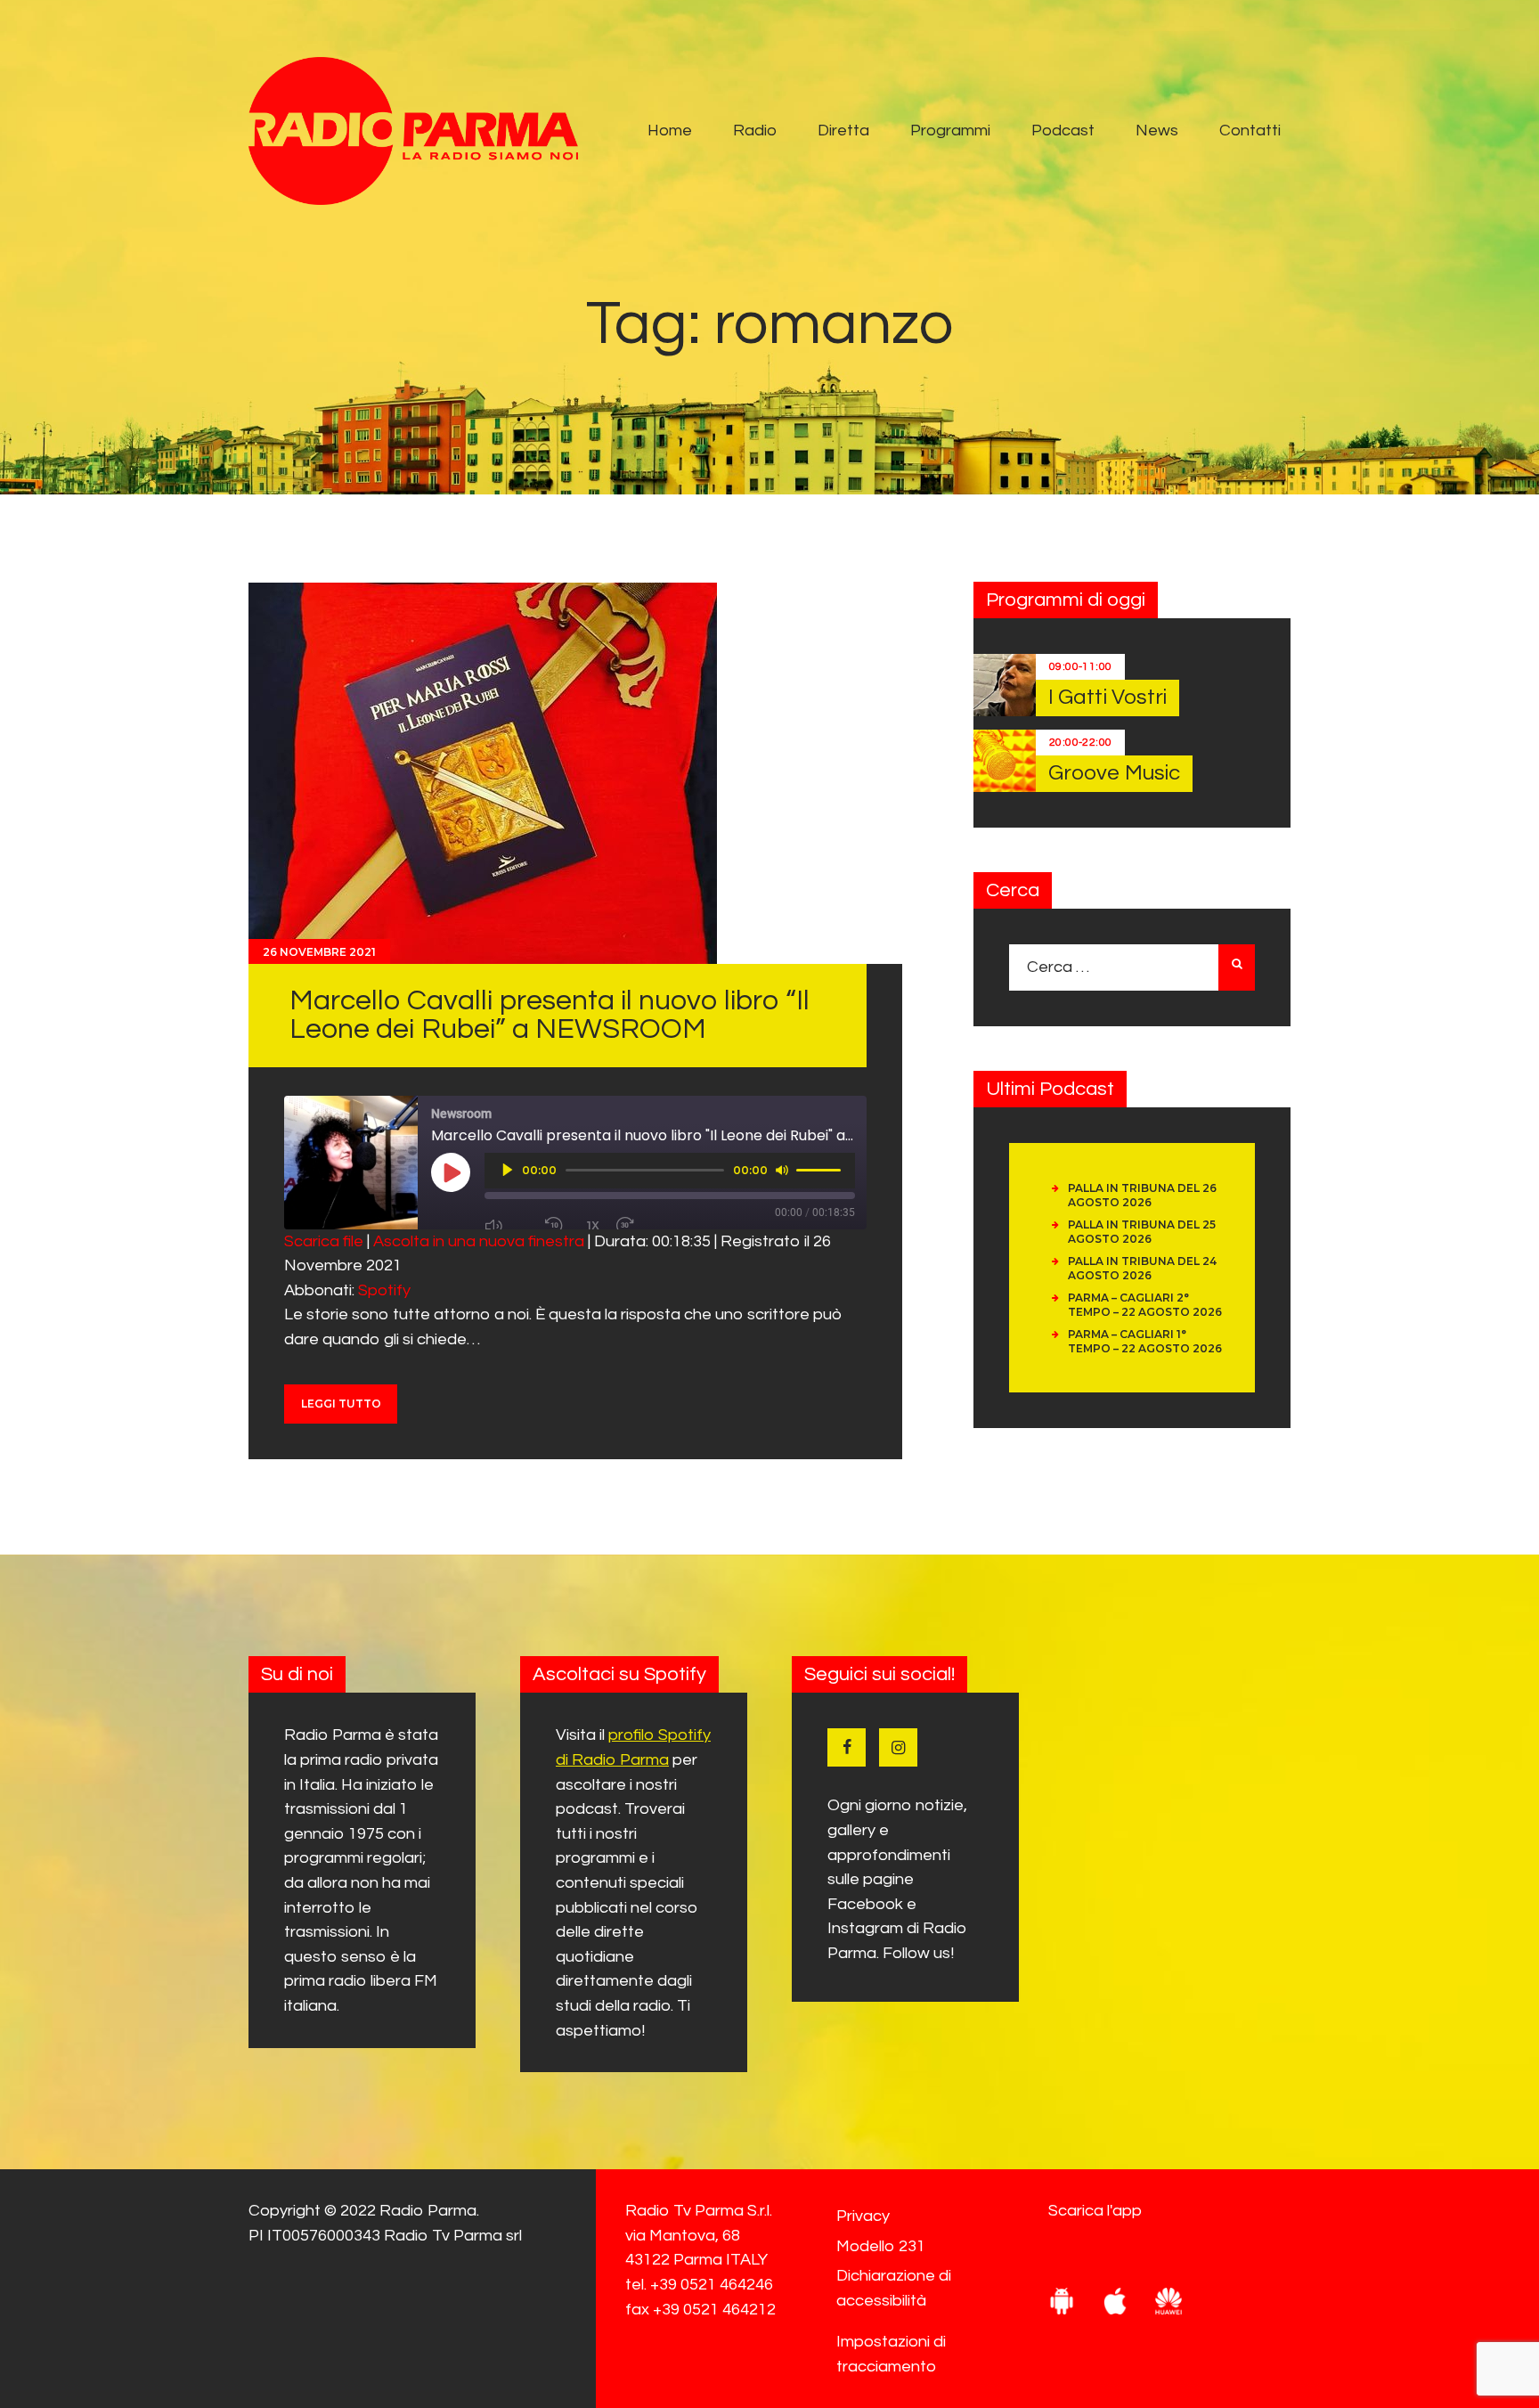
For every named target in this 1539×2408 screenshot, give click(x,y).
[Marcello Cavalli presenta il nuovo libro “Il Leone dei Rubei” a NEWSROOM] (483, 773)
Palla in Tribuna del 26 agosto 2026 (1142, 1195)
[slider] (821, 1169)
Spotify (384, 1290)
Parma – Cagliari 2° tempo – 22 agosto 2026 (1145, 1305)
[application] (670, 1171)
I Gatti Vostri (1107, 697)
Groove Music (1114, 773)
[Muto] (782, 1170)
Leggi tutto (341, 1404)
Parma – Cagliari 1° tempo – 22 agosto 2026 (1145, 1341)
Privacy (863, 2216)
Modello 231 (881, 2246)
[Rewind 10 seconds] (558, 1226)
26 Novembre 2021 (319, 952)
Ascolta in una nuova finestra (479, 1241)
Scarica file (324, 1241)
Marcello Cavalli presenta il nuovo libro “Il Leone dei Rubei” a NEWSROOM (550, 1015)
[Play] (508, 1170)
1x (593, 1225)
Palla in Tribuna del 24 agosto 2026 (1142, 1268)
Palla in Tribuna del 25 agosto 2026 (1142, 1232)
